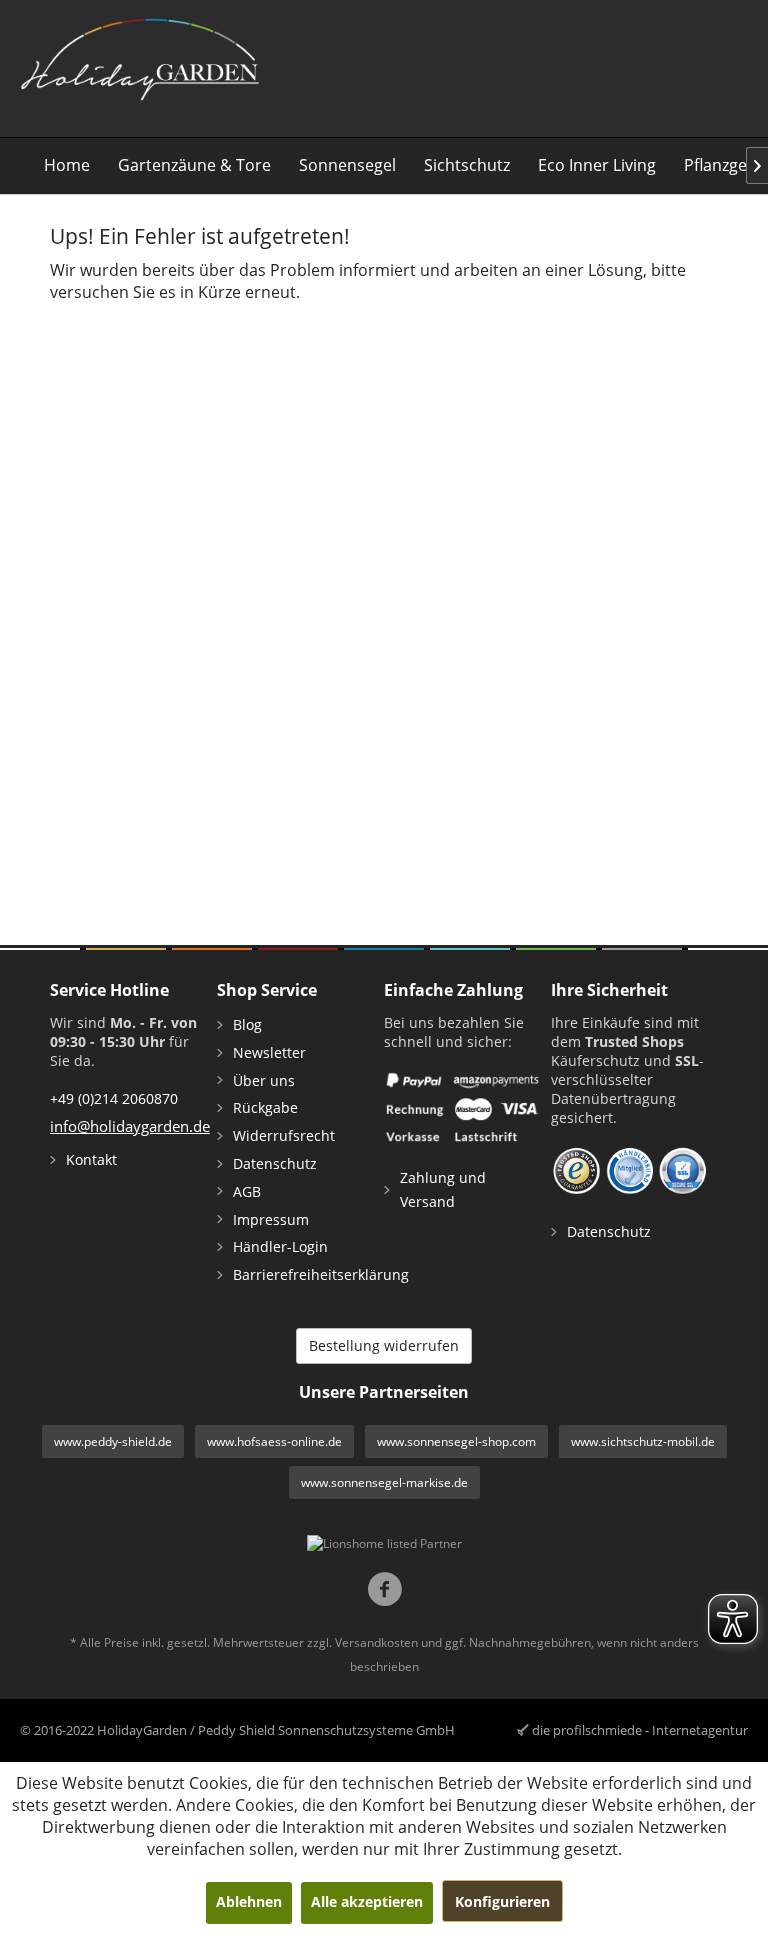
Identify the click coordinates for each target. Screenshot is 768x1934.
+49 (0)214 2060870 (114, 1098)
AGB (247, 1191)
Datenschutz (275, 1163)
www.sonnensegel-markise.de (384, 1482)
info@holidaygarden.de (130, 1126)
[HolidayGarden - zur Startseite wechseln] (139, 66)
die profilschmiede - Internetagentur (640, 1730)
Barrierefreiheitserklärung (303, 1274)
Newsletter (269, 1052)
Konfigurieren (502, 1901)
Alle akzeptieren (367, 1901)
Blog (247, 1024)
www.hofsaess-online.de (274, 1441)
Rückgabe (265, 1107)
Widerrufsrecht (284, 1135)
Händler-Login (280, 1246)
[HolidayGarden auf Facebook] (384, 1591)
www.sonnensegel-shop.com (456, 1441)
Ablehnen (249, 1901)
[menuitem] (67, 166)
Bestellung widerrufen (384, 1345)
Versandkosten (376, 1642)
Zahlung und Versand (443, 1189)
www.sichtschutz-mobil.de (643, 1441)
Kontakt (91, 1159)
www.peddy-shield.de (113, 1441)
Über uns (264, 1080)
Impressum (271, 1219)
